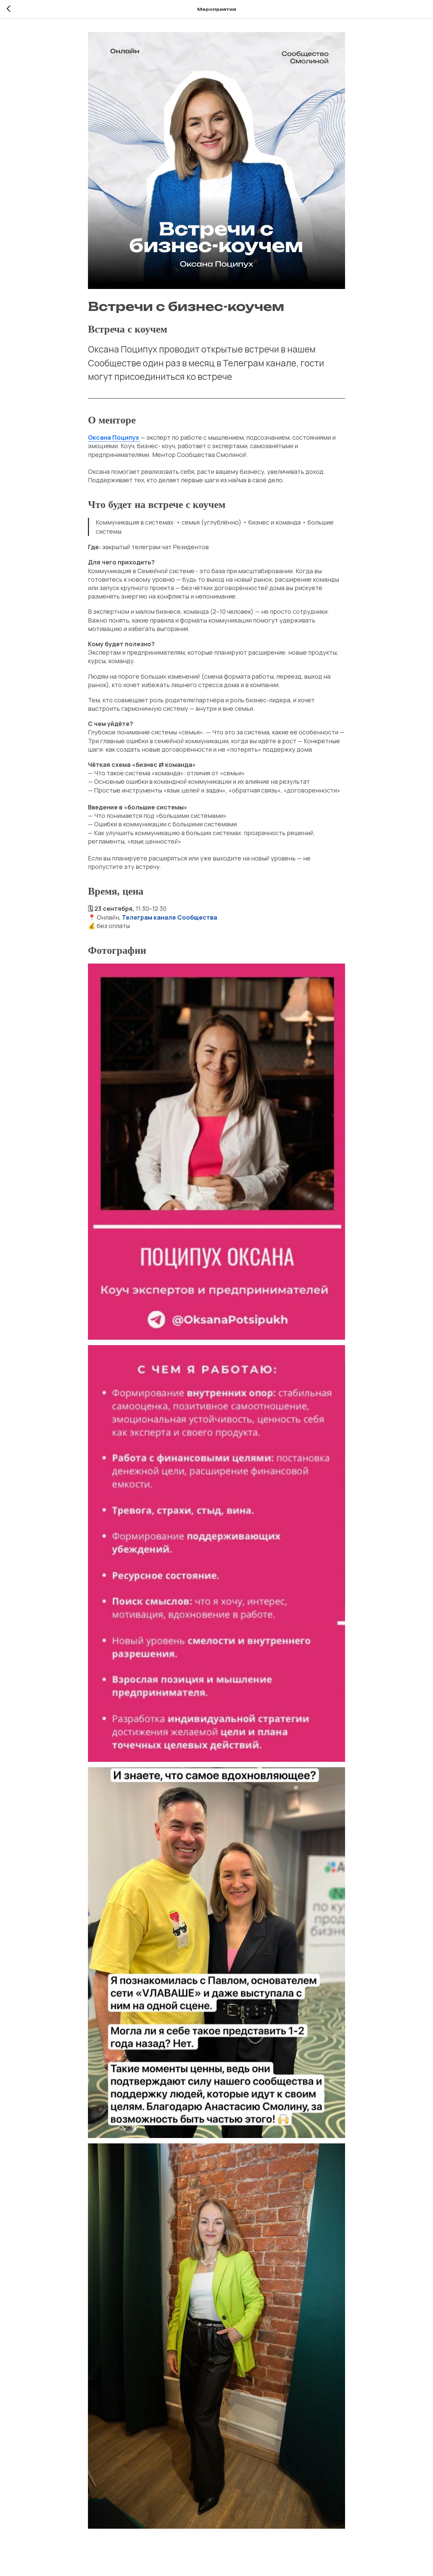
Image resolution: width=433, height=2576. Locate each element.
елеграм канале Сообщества (172, 917)
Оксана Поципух (114, 437)
